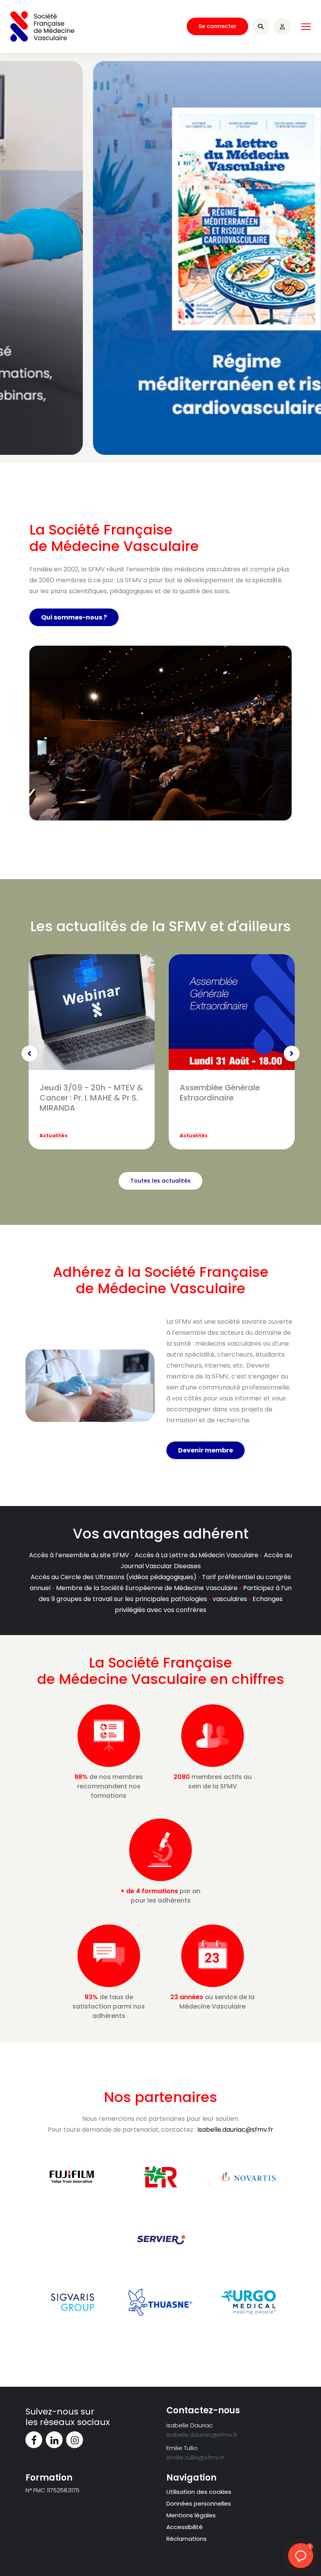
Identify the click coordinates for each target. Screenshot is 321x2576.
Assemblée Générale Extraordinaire (220, 1093)
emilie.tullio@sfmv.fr (195, 2457)
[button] (301, 2556)
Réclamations (187, 2539)
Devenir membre (206, 1450)
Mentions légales (191, 2515)
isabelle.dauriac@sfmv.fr (235, 2130)
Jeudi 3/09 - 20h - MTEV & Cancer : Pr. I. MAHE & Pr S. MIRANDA (91, 1098)
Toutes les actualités (160, 1181)
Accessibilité (185, 2527)
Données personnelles (199, 2503)
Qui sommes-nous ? (74, 617)
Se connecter (217, 26)
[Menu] (306, 27)
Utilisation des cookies (199, 2492)
